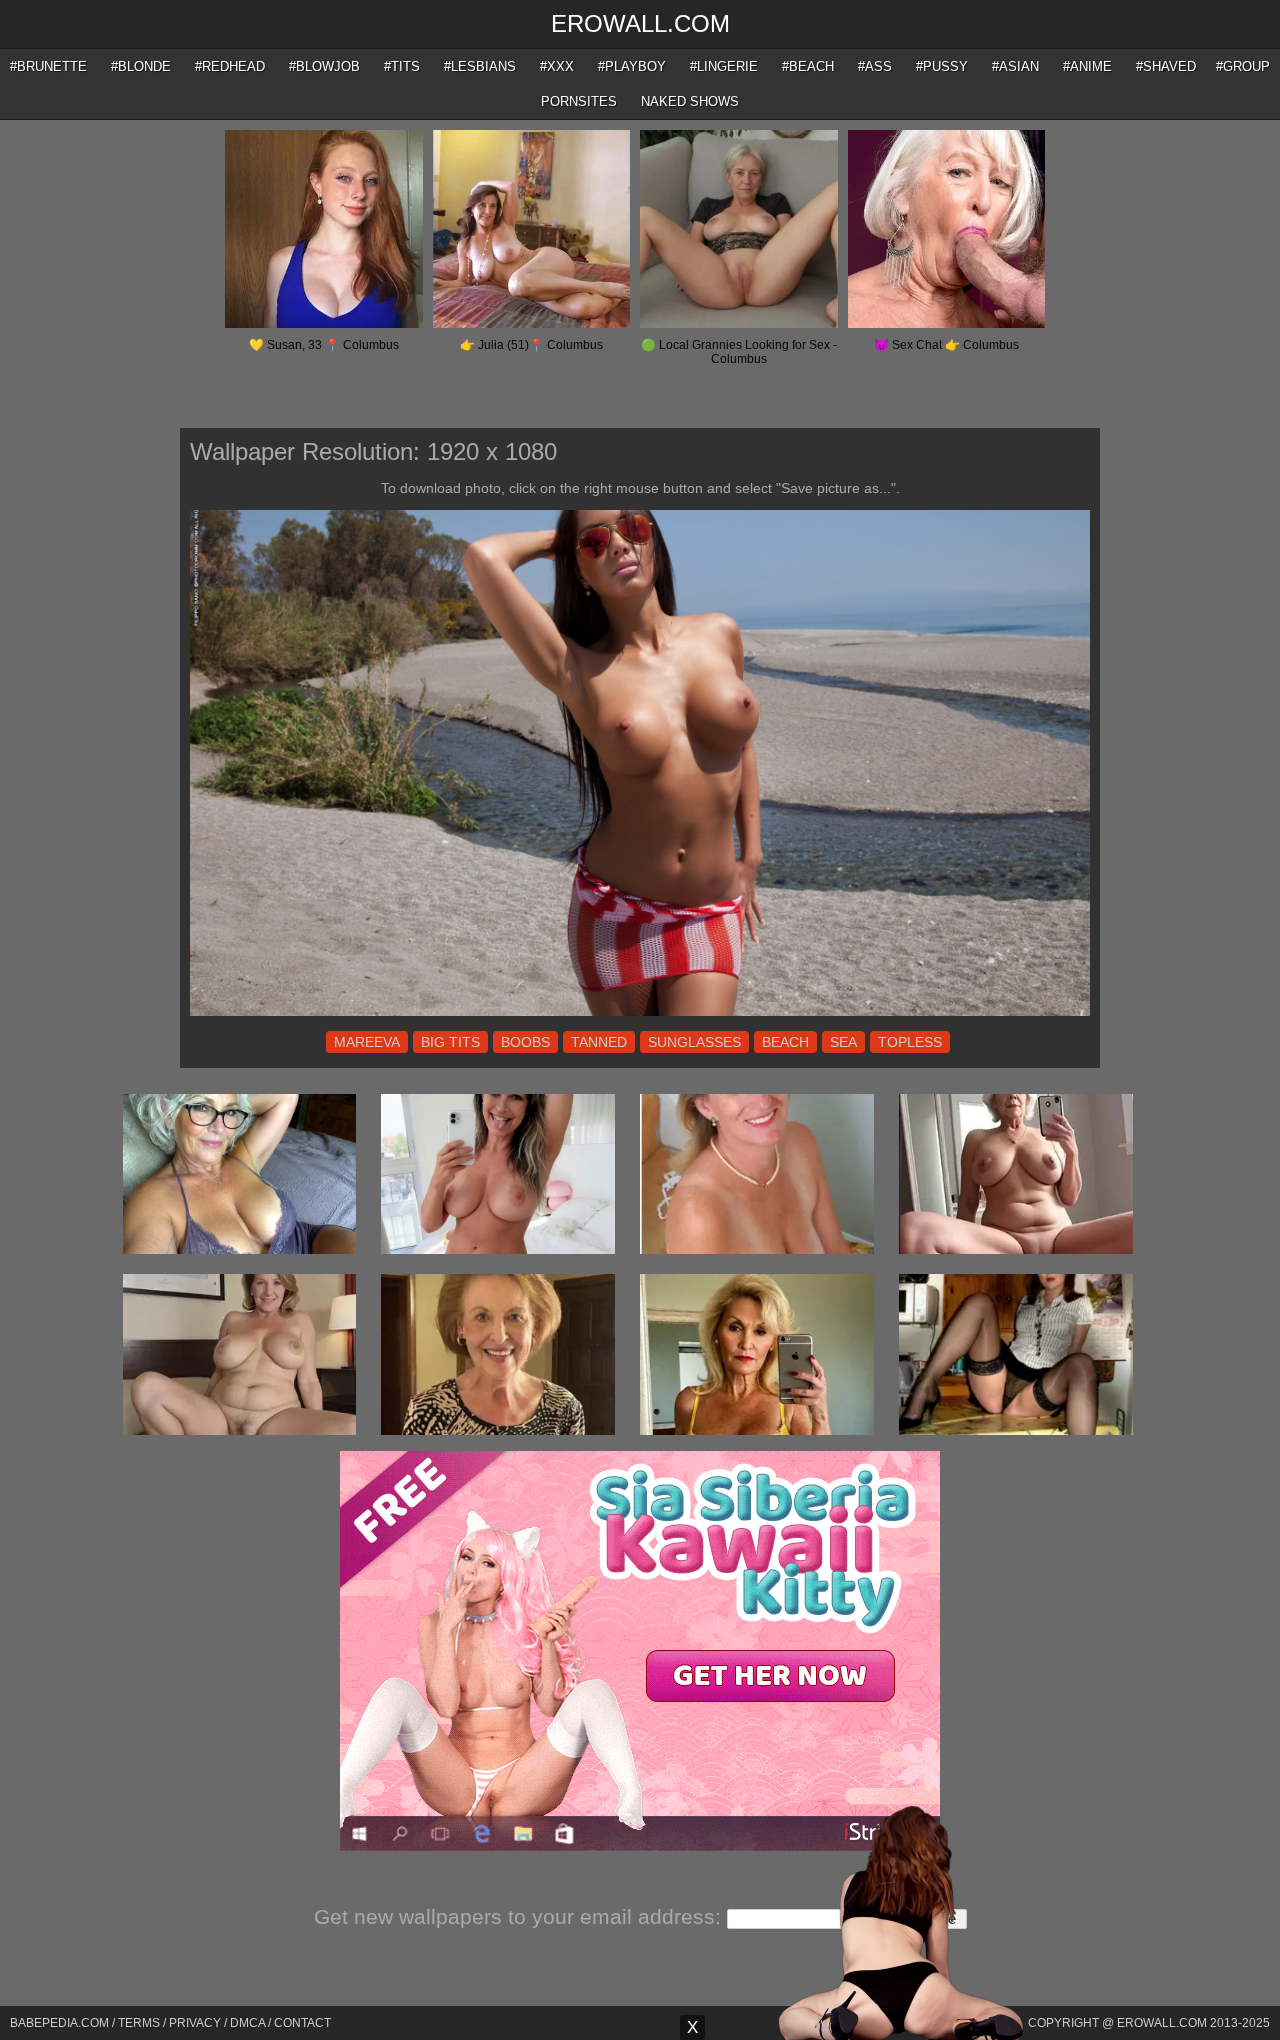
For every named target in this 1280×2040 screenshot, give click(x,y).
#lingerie (724, 66)
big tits (450, 1042)
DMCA (247, 2023)
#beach (808, 66)
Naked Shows (690, 101)
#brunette (48, 66)
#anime (1087, 66)
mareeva (367, 1042)
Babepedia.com (59, 2023)
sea (843, 1042)
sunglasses (694, 1042)
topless (910, 1042)
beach (785, 1042)
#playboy (632, 66)
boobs (525, 1042)
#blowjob (324, 66)
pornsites (579, 101)
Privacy (195, 2023)
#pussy (942, 66)
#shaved (1166, 66)
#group (1243, 66)
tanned (599, 1042)
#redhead (230, 66)
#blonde (141, 66)
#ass (875, 66)
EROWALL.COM (640, 23)
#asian (1015, 66)
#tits (402, 66)
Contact (302, 2023)
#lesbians (480, 66)
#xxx (557, 66)
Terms (139, 2023)
